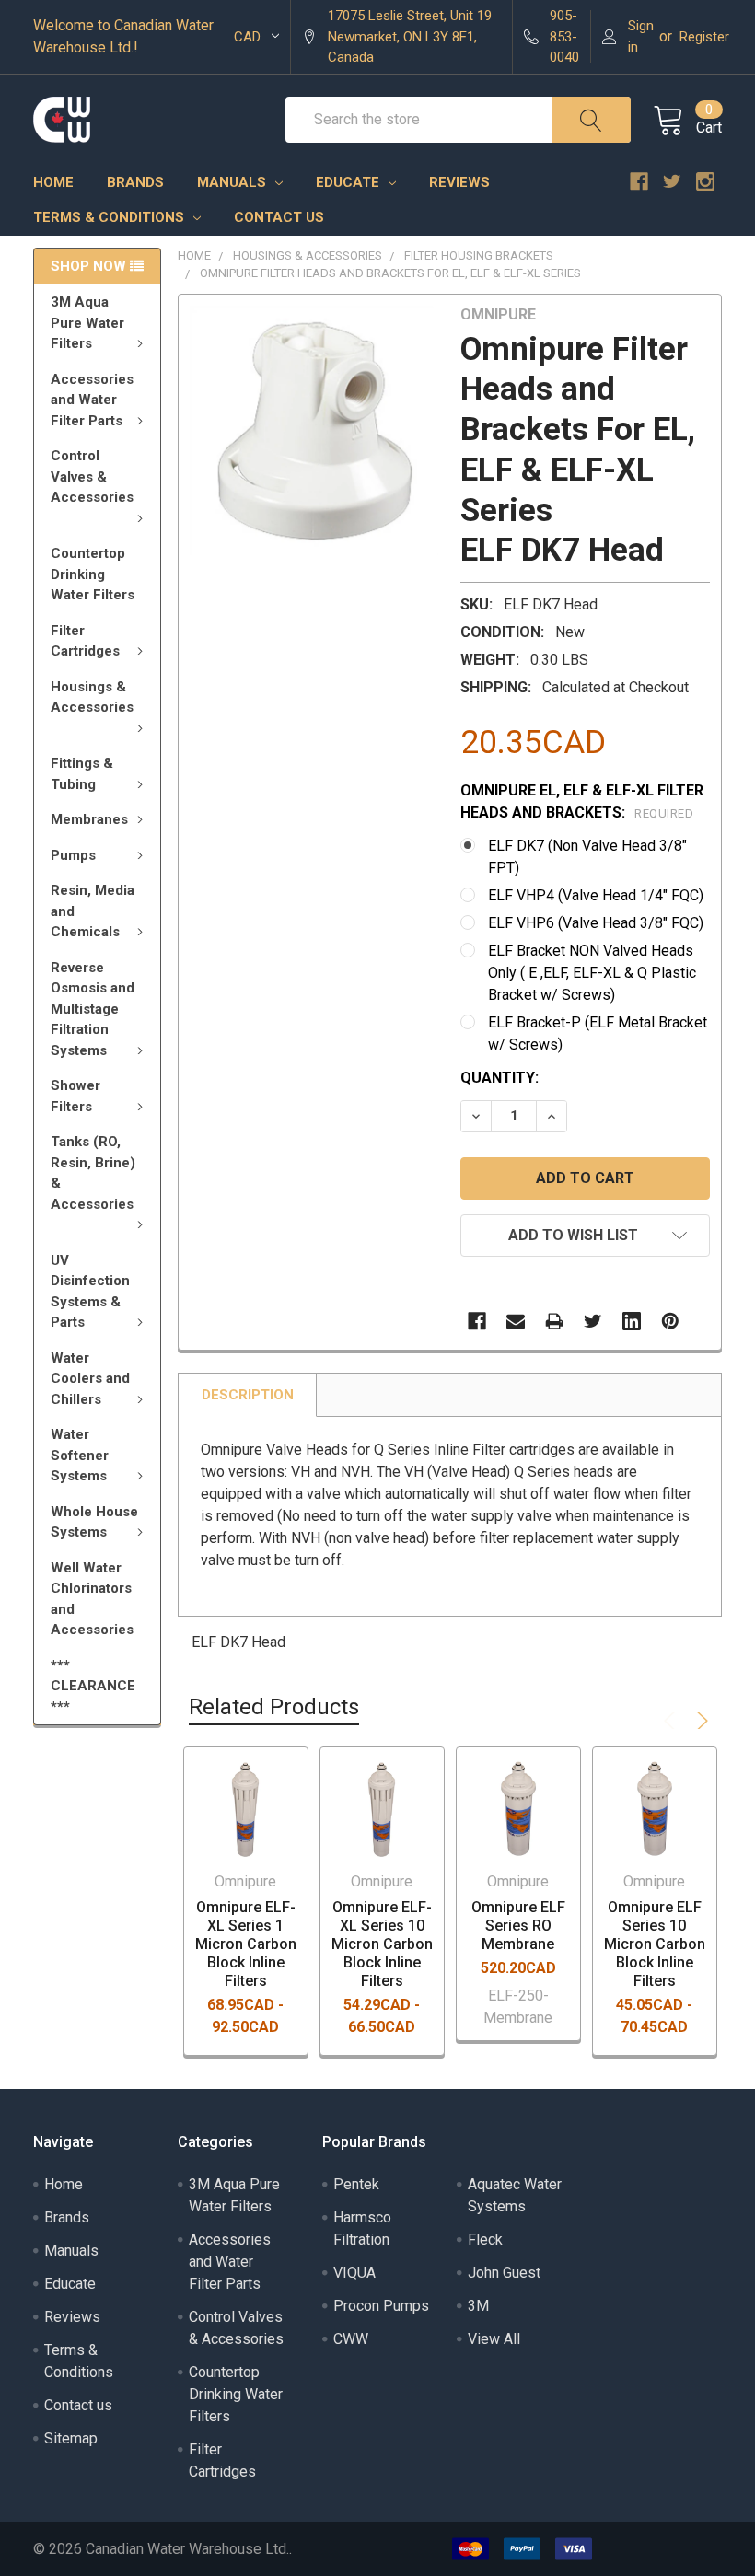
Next (700, 1721)
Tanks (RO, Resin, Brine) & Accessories (93, 1173)
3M (478, 2306)
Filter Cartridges (85, 641)
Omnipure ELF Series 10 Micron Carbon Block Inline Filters (655, 1944)
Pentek (356, 2184)
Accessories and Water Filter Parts (92, 400)
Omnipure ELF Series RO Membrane (518, 1926)
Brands (135, 182)
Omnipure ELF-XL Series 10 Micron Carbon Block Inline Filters (382, 1944)
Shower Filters (75, 1096)
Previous (672, 1721)
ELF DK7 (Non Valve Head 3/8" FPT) (587, 857)
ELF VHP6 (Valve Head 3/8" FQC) (596, 923)
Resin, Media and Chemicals (93, 911)
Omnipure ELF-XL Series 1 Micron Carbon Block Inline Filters (246, 1944)
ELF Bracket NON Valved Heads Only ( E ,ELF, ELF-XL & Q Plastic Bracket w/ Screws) (592, 973)
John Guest (504, 2273)
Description (248, 1395)
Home (53, 182)
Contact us (279, 217)
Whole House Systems (94, 1522)
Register (704, 37)
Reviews (459, 182)
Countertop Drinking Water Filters (93, 574)
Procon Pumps (381, 2306)
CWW (351, 2339)
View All (494, 2339)
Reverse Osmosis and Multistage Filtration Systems (93, 1009)
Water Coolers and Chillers (90, 1379)
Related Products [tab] (274, 1707)
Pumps (73, 855)
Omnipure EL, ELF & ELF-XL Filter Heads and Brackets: (582, 801)
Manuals (233, 182)
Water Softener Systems (80, 1455)
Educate (349, 182)
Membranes (89, 819)
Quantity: (499, 1078)
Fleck (485, 2239)
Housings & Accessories (92, 697)
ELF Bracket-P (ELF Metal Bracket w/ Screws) (598, 1033)
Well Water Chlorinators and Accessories (92, 1599)
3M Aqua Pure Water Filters (87, 323)
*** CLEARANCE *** (93, 1686)
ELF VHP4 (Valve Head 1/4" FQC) (596, 895)
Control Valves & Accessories (92, 476)
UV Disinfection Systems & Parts (90, 1292)
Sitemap (71, 2438)
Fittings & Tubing (82, 774)
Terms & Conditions (110, 217)
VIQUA (354, 2273)
